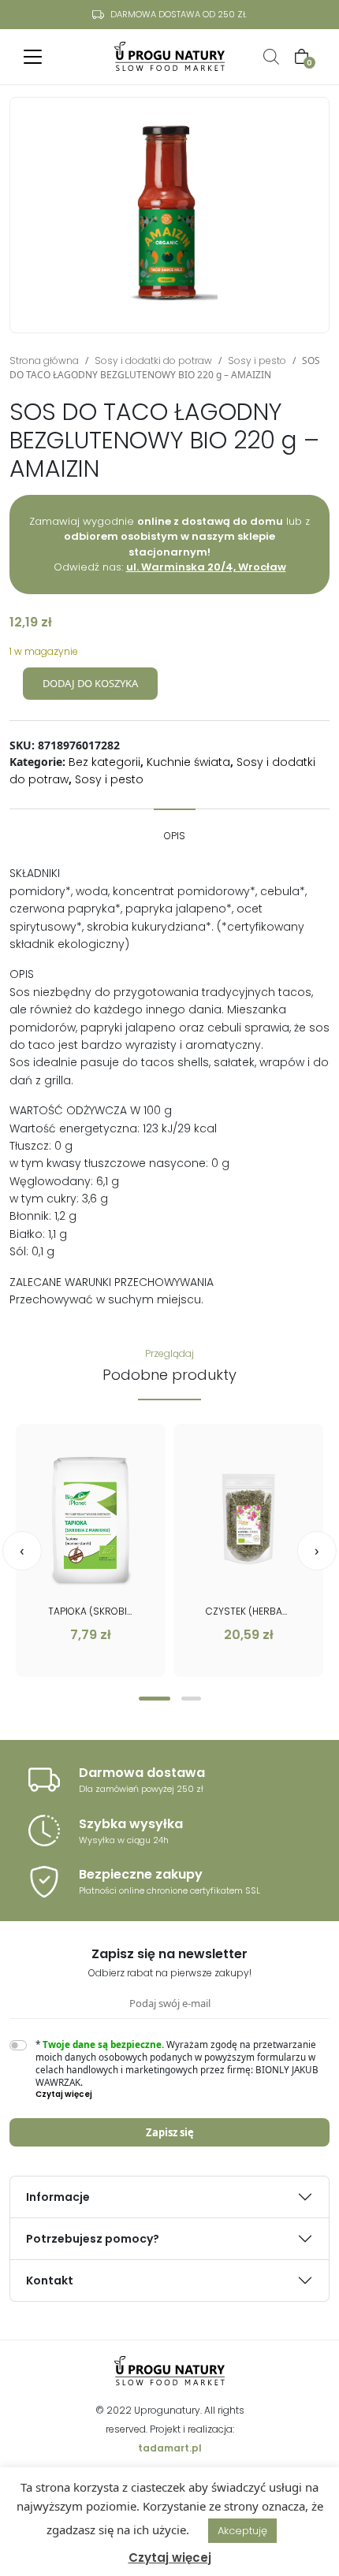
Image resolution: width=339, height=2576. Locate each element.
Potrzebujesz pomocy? (93, 2239)
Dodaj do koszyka (90, 683)
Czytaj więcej (170, 2557)
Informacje (58, 2197)
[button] (155, 1699)
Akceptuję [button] (242, 2531)
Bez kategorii (104, 762)
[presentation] (22, 1551)
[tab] (175, 828)
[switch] (18, 2045)
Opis (175, 836)
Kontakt (50, 2280)
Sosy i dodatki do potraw (153, 361)
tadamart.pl (170, 2448)
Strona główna (44, 361)
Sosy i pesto (257, 361)
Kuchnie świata (188, 762)
